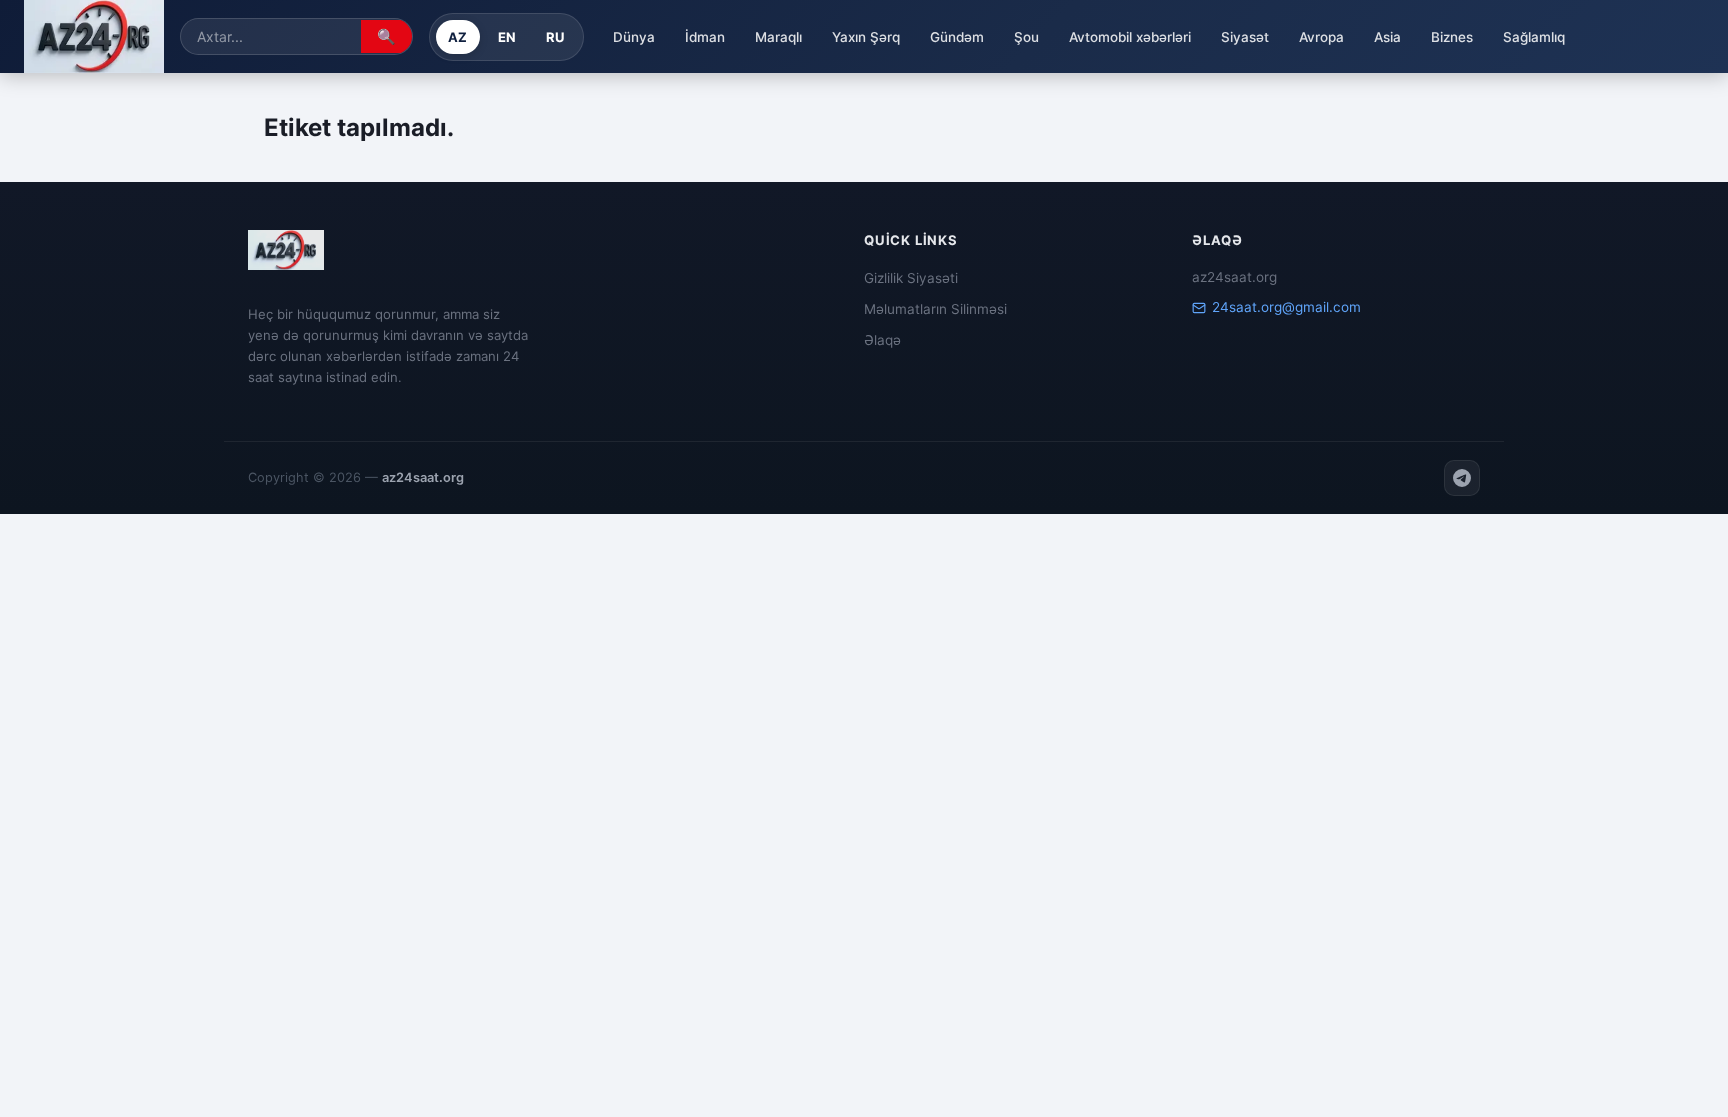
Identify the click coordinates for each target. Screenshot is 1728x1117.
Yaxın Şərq (866, 37)
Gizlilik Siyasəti (911, 278)
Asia (1387, 37)
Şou (1026, 37)
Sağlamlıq (1534, 37)
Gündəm (957, 37)
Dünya (634, 37)
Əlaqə (882, 340)
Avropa (1321, 37)
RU (555, 37)
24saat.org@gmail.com (1286, 307)
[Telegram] (1462, 478)
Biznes (1452, 37)
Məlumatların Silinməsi (935, 309)
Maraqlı (778, 37)
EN (507, 37)
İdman (705, 37)
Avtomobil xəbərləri (1130, 37)
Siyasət (1245, 37)
